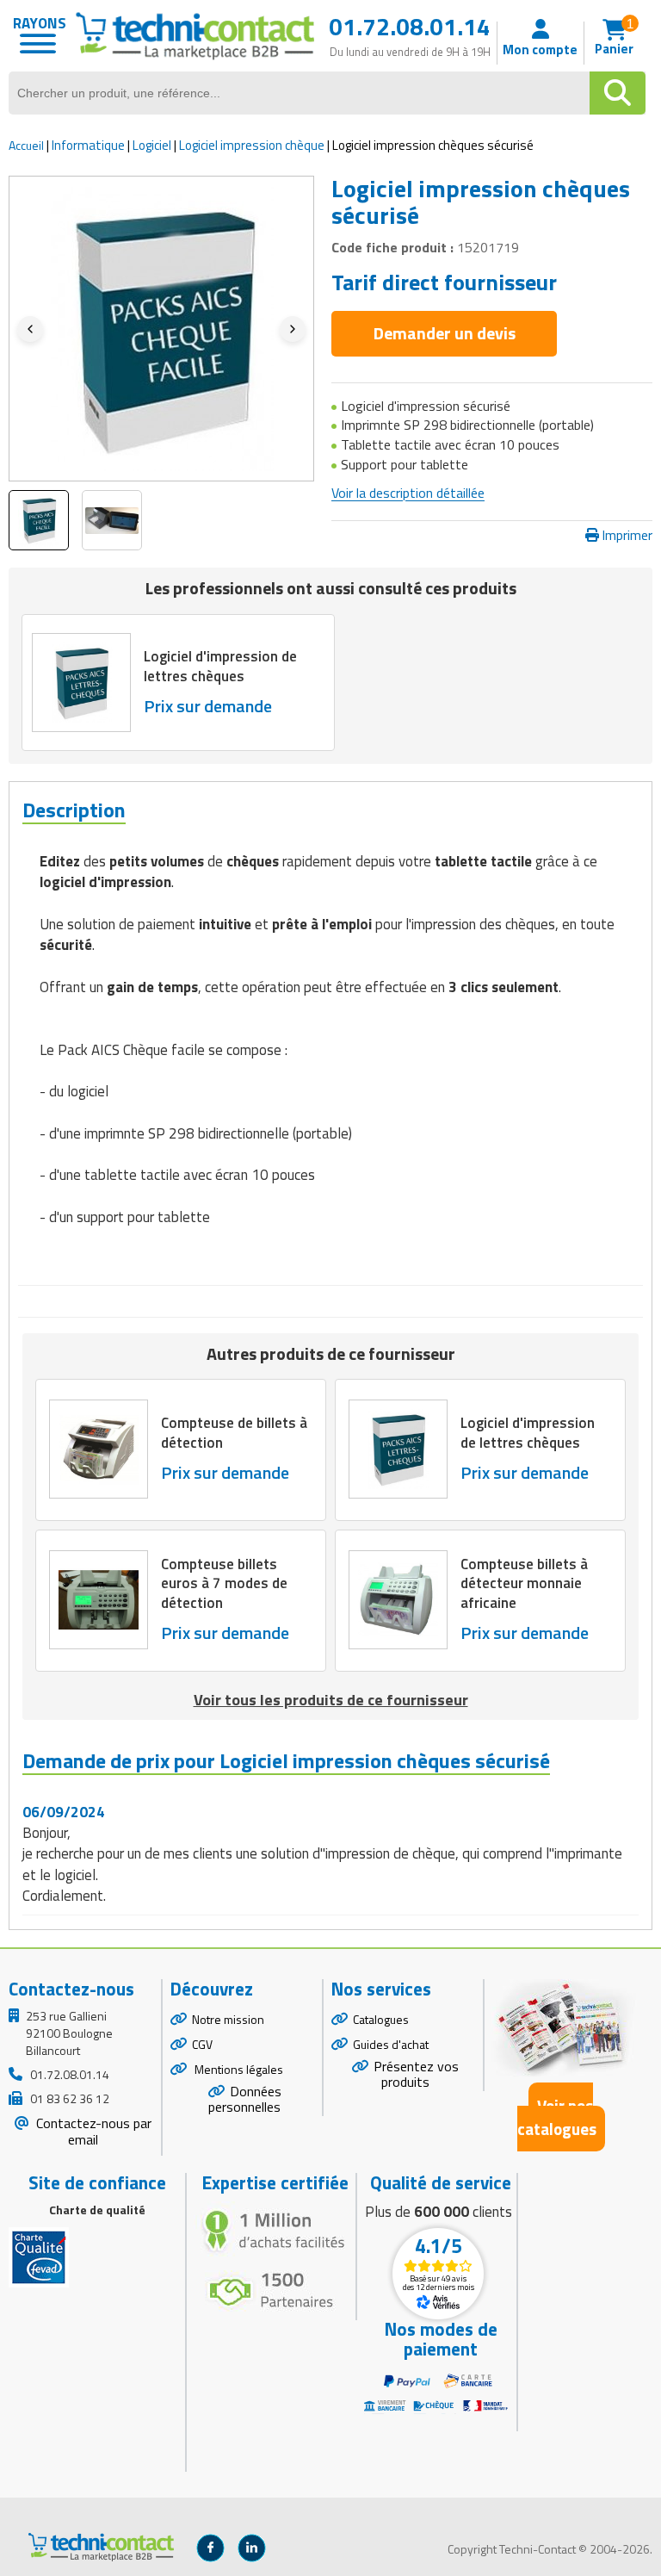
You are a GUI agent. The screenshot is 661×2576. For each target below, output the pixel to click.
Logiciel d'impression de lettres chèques (220, 666)
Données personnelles (245, 2099)
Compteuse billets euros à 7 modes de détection (224, 1584)
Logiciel (152, 145)
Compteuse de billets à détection (234, 1433)
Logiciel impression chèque (252, 145)
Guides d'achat (391, 2044)
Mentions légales (238, 2069)
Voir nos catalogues (557, 2117)
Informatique (88, 145)
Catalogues (381, 2019)
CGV (202, 2044)
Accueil (26, 145)
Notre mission (228, 2019)
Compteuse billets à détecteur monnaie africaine (524, 1584)
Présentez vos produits (416, 2074)
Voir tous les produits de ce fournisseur (331, 1700)
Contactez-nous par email (92, 2131)
